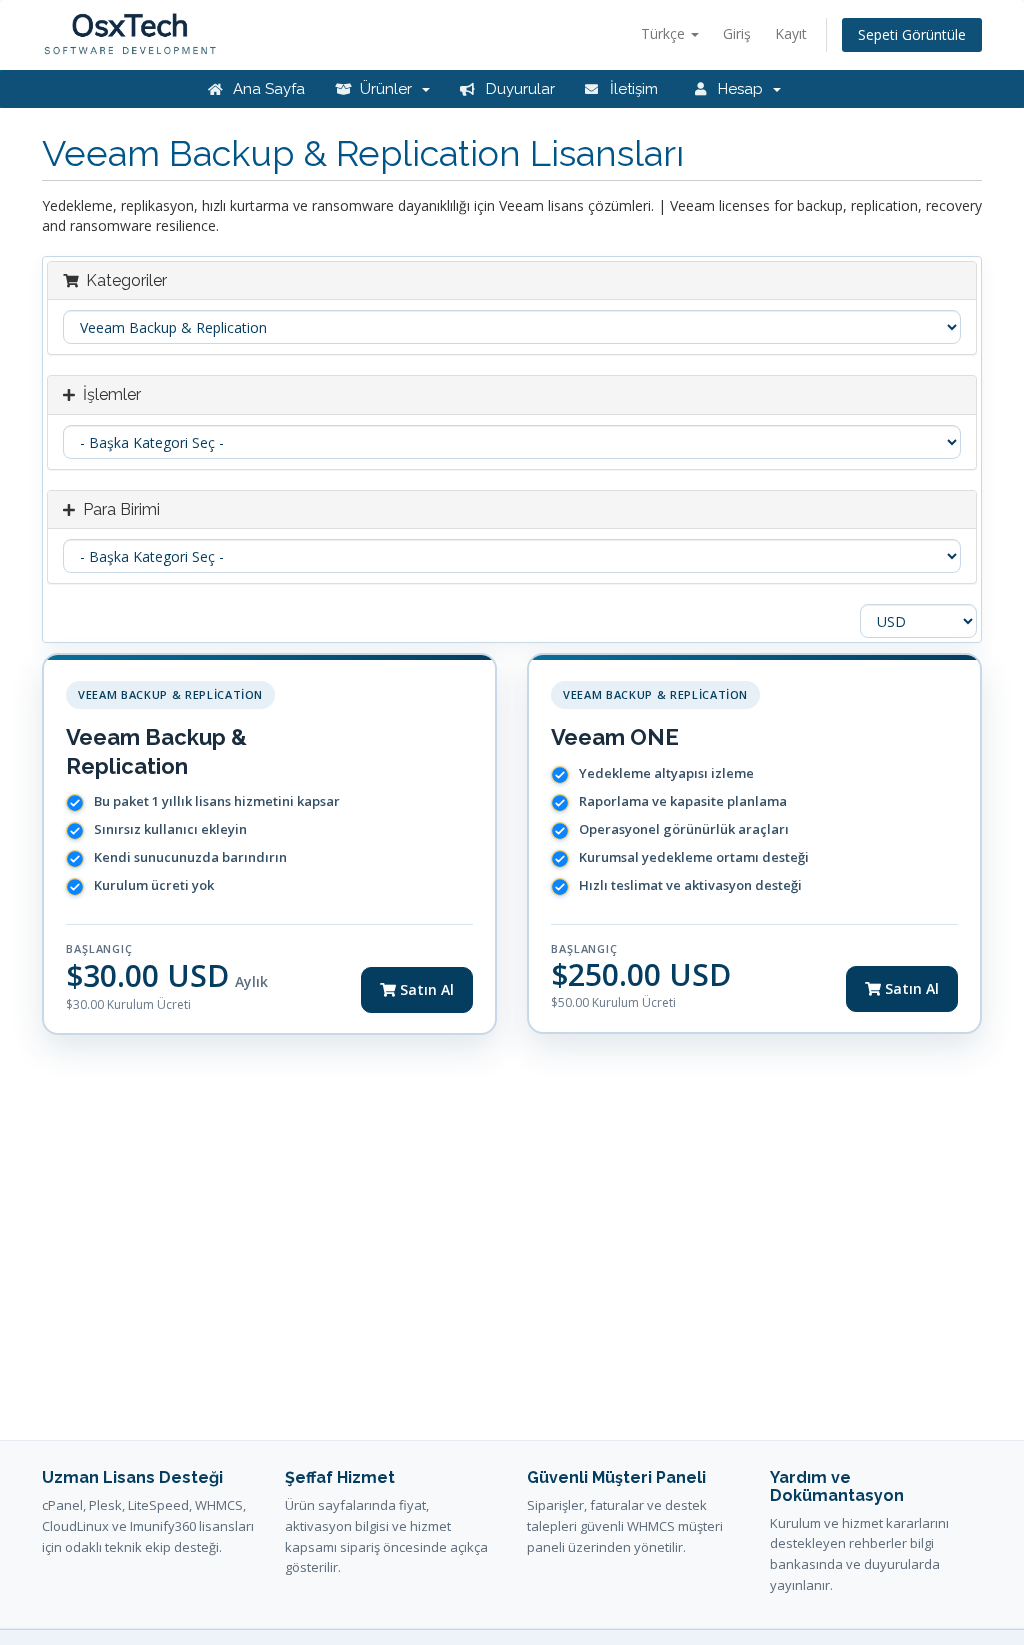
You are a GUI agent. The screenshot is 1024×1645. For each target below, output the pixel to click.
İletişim (632, 89)
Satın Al (425, 989)
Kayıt (791, 33)
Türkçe (665, 33)
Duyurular (518, 89)
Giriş (737, 33)
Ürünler (388, 89)
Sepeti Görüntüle (912, 34)
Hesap (742, 89)
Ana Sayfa (267, 89)
